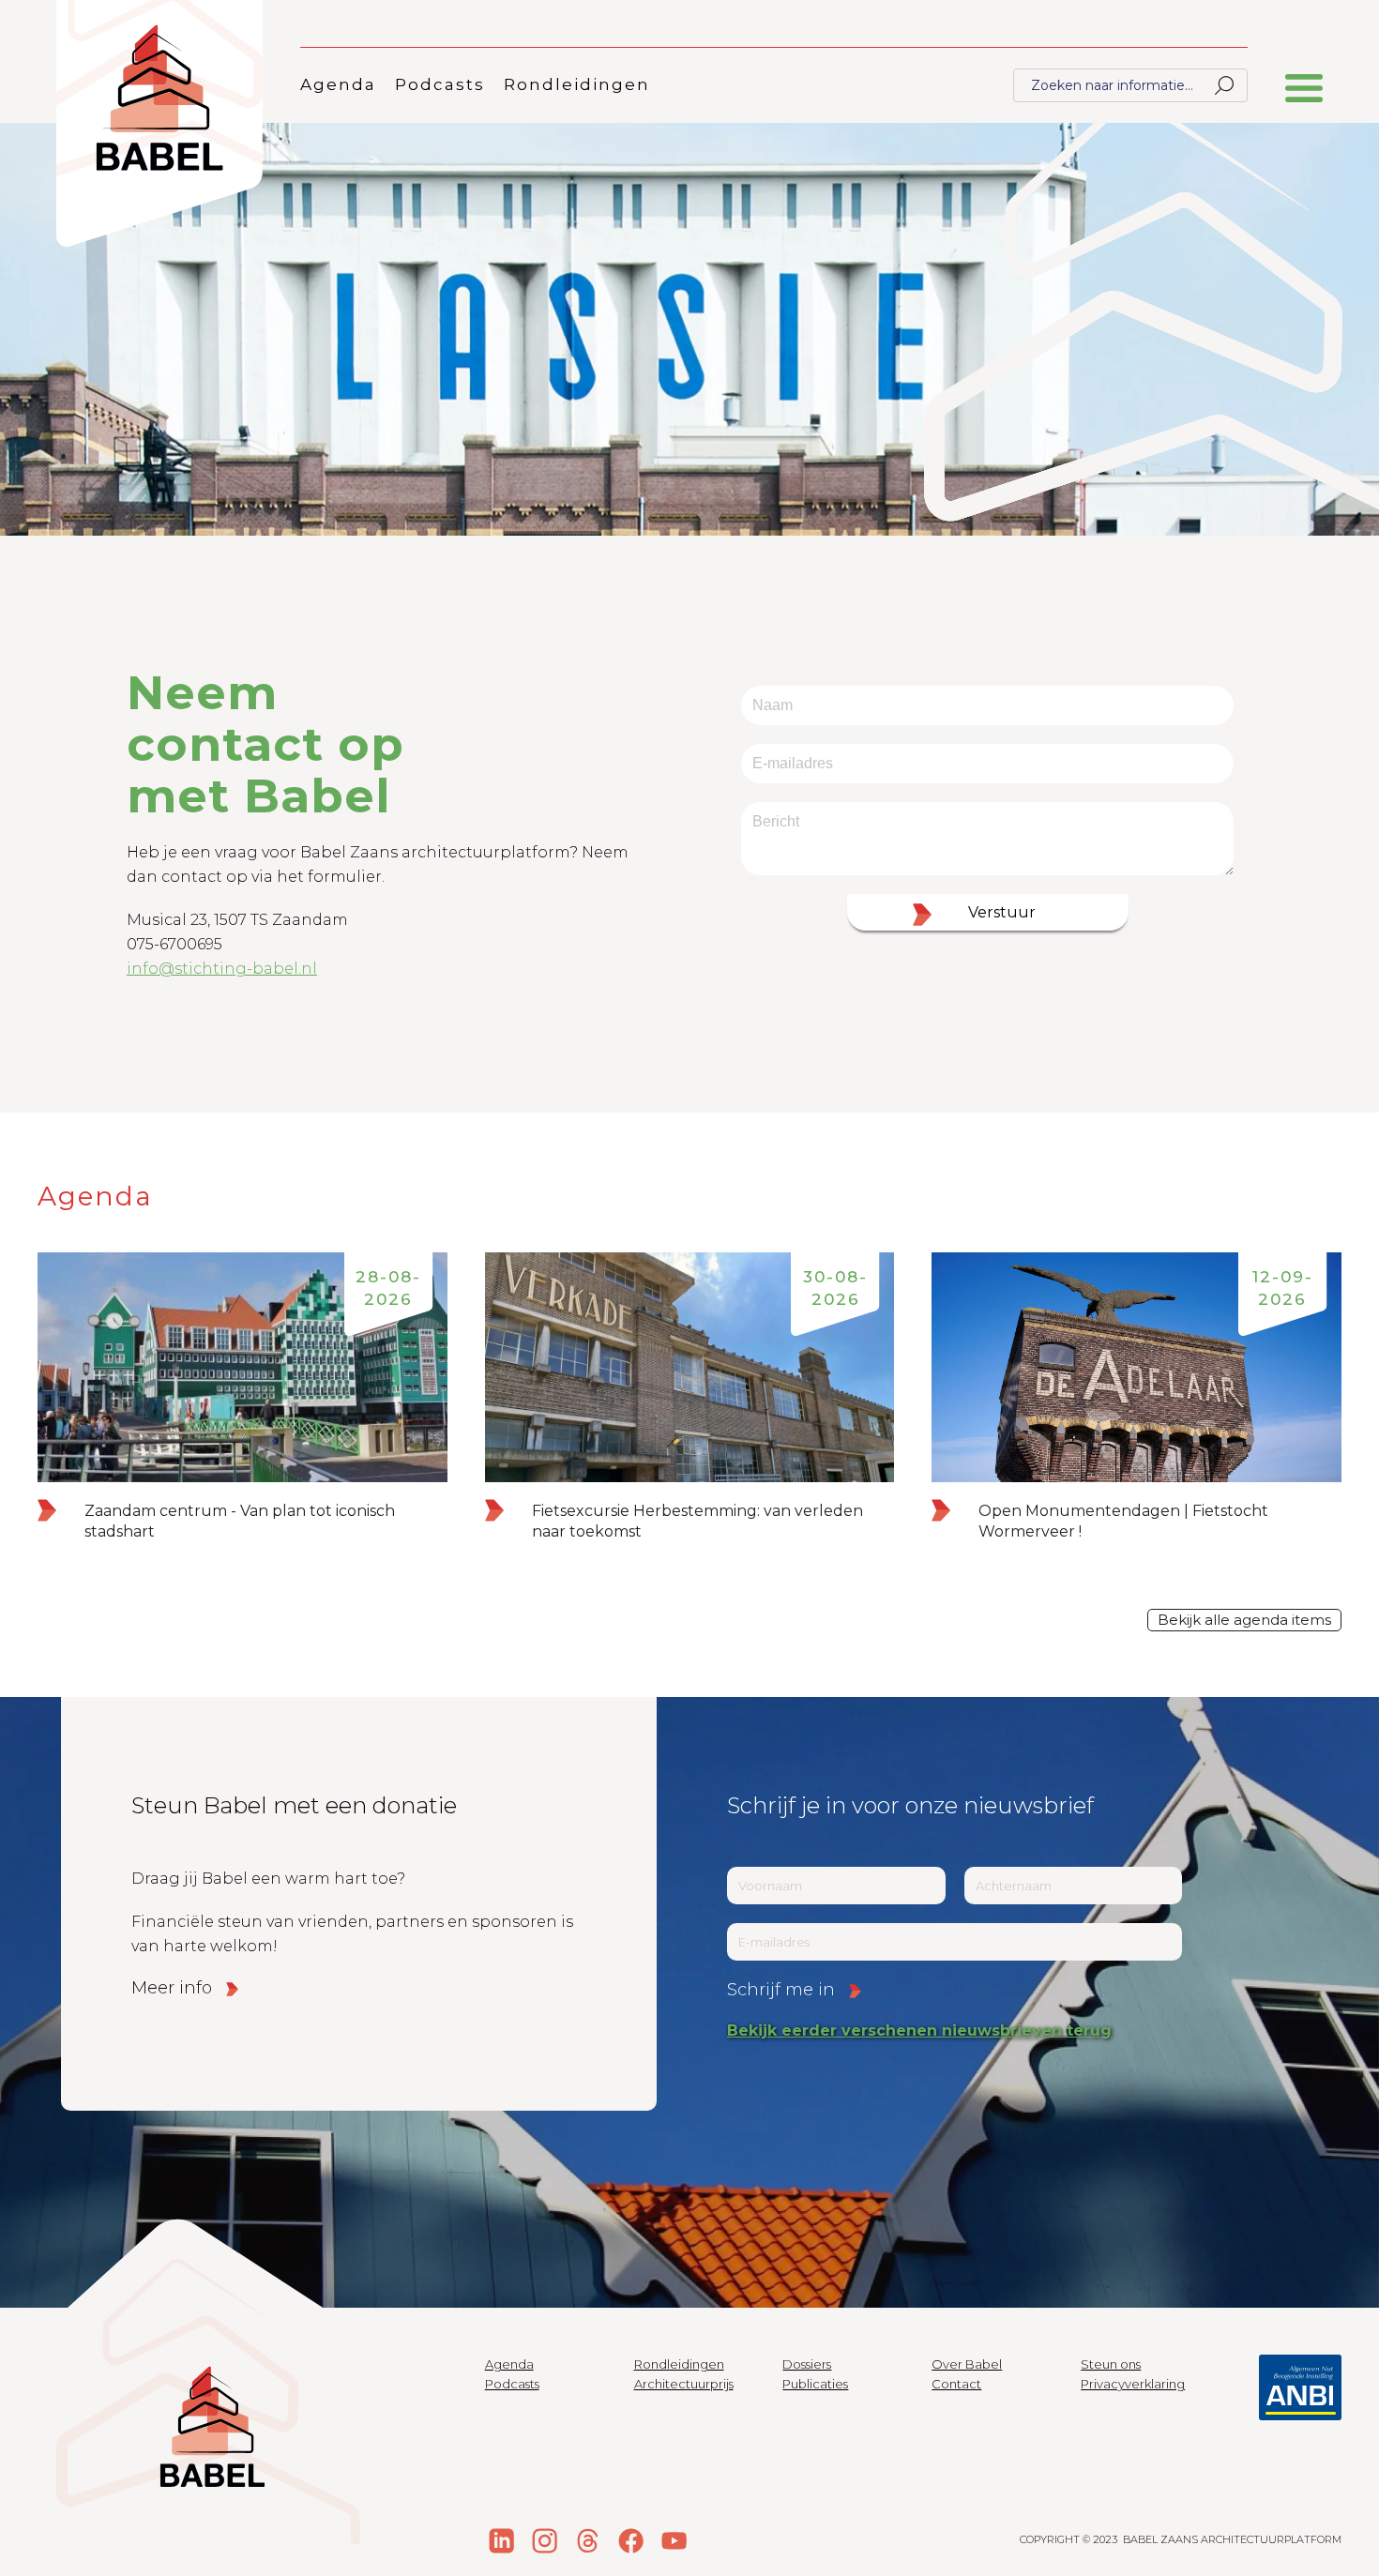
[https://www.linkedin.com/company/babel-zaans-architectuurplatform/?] (502, 2540)
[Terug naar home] (159, 123)
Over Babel (967, 2364)
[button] (1304, 98)
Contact (956, 2384)
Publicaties (815, 2384)
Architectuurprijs (684, 2384)
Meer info (172, 1988)
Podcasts (440, 84)
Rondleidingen (577, 84)
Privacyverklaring (1133, 2384)
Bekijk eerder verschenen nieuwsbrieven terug (919, 2030)
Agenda (338, 84)
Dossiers (807, 2364)
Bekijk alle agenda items (1244, 1620)
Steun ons (1111, 2364)
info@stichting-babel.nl (222, 969)
